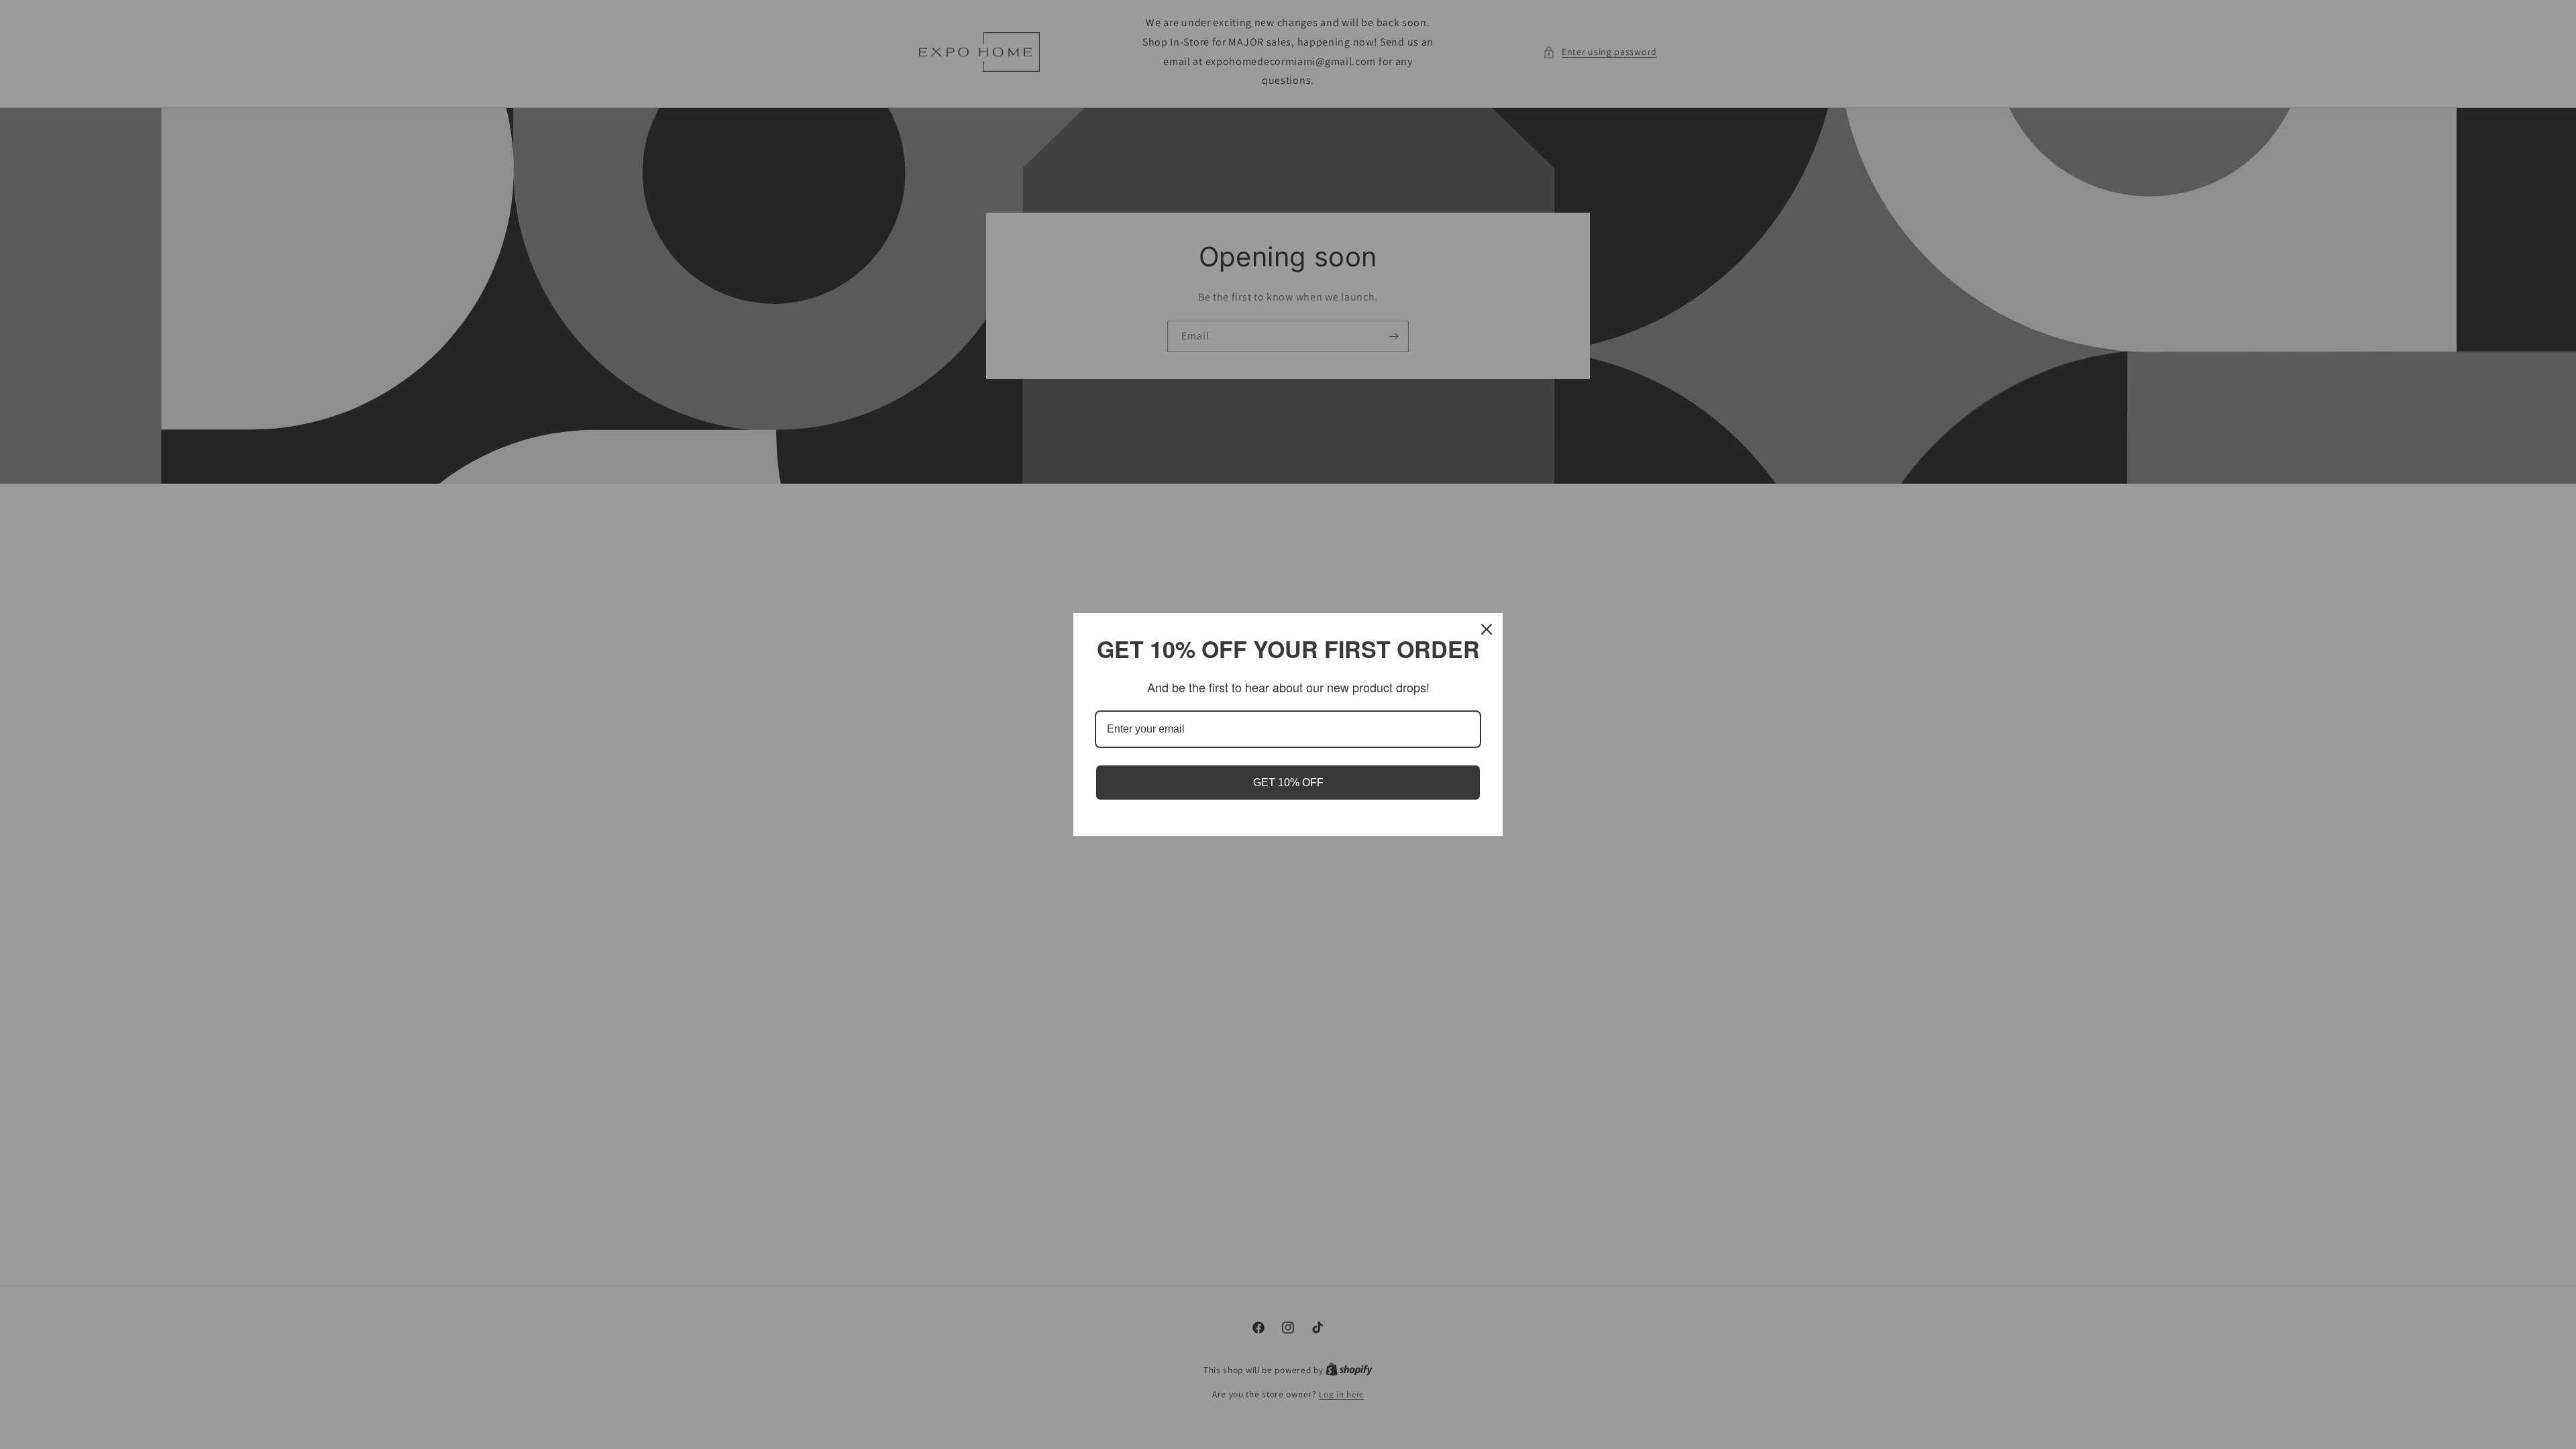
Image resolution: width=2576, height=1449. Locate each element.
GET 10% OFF (1288, 783)
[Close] (1487, 629)
